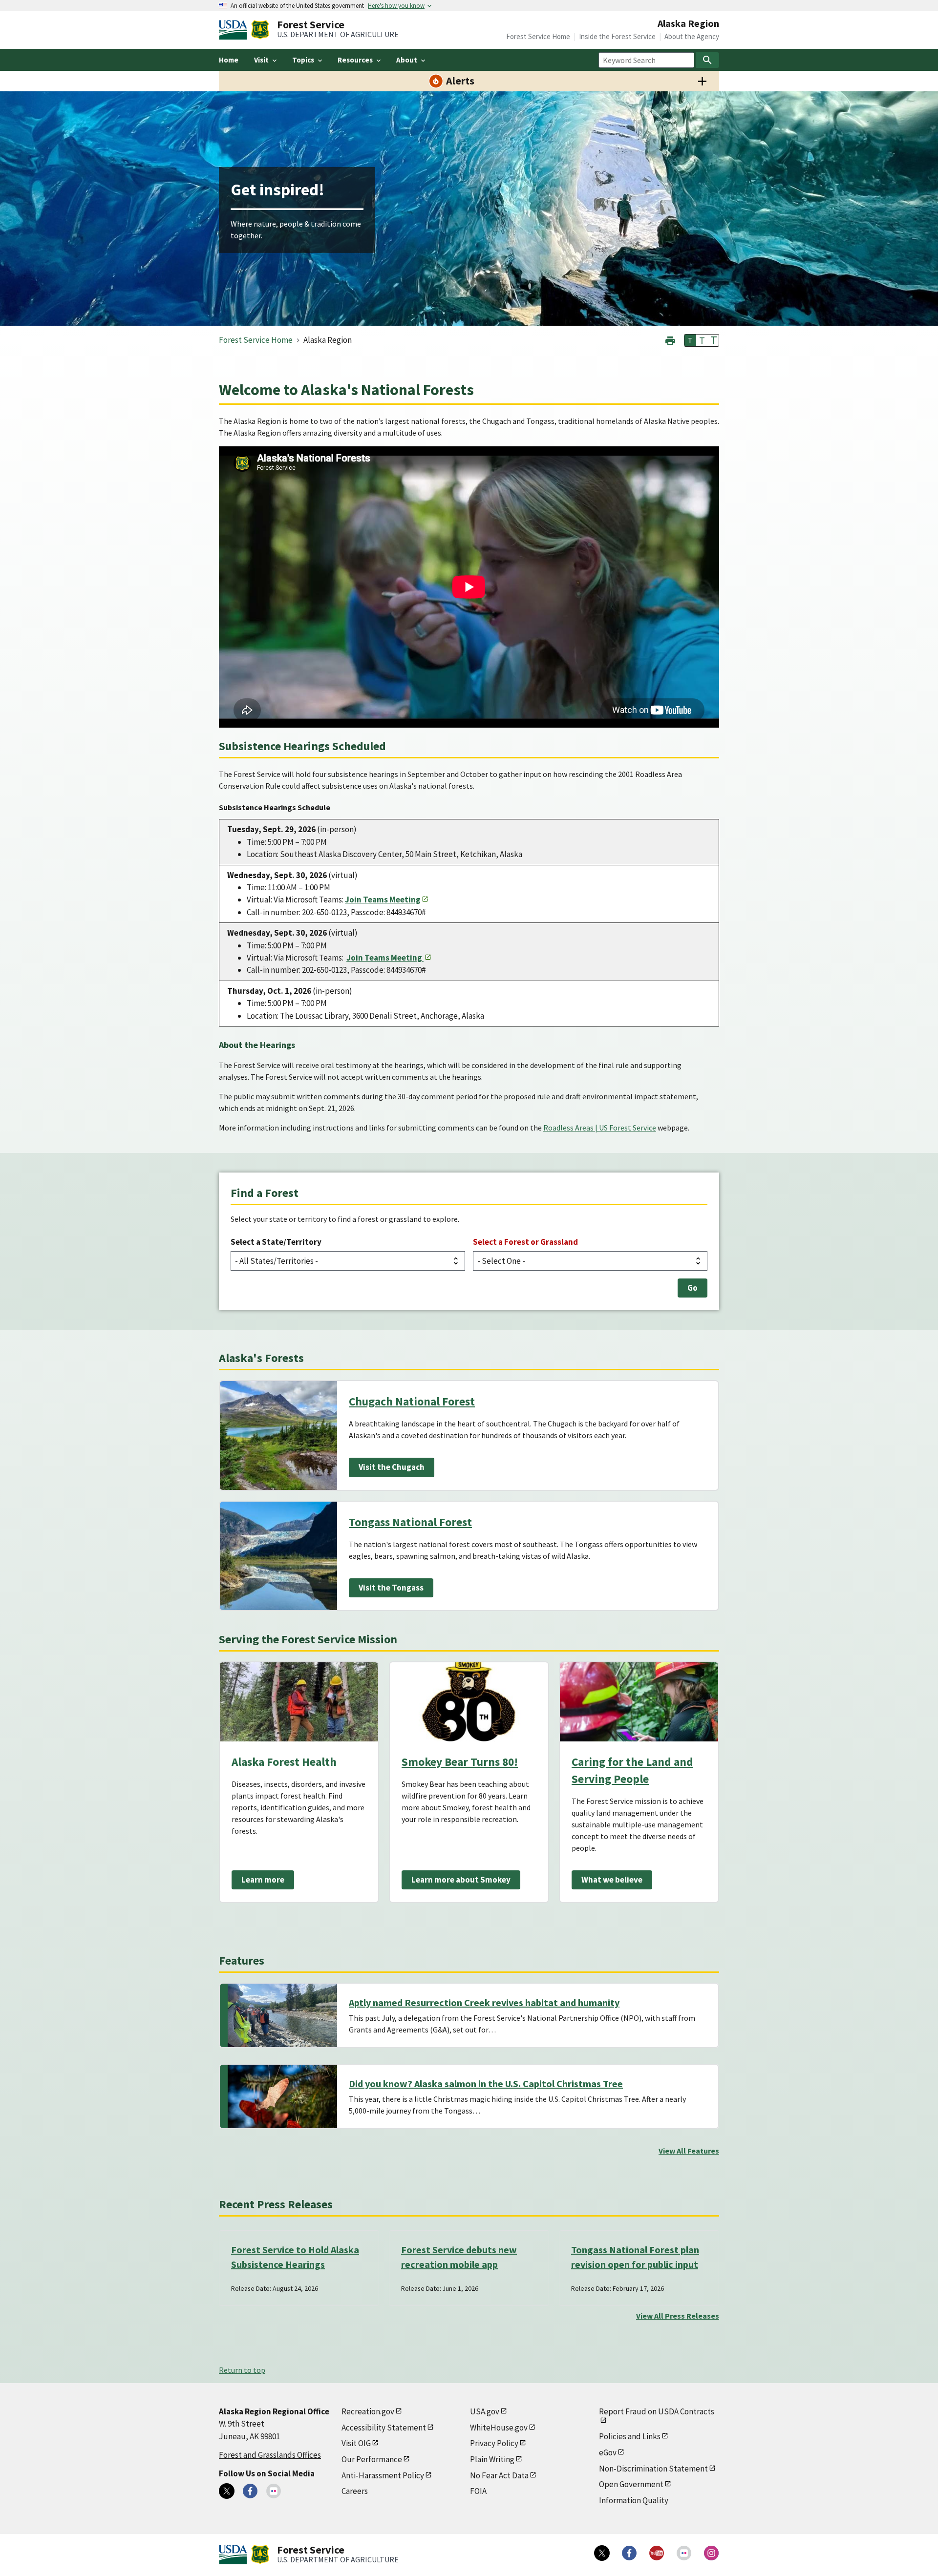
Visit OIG (356, 2443)
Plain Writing (492, 2459)
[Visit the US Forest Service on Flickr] (684, 2553)
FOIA (478, 2491)
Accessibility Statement (384, 2428)
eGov (608, 2452)
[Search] (707, 60)
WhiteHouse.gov (499, 2428)
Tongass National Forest (410, 1522)
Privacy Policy (494, 2443)
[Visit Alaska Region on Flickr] (274, 2491)
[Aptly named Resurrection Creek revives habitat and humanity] (282, 2015)
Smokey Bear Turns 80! (460, 1762)
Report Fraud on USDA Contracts (657, 2411)
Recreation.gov (368, 2411)
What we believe (612, 1880)
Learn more (263, 1880)
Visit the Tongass (391, 1588)
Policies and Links (630, 2436)
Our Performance (372, 2459)
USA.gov (485, 2411)
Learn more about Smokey (461, 1880)
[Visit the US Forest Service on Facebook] (629, 2553)
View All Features (689, 2151)
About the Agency (692, 36)
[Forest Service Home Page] (260, 30)
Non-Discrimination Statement (653, 2469)
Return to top (242, 2370)
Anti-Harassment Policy (383, 2475)
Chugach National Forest (412, 1401)
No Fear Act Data (499, 2475)
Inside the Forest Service (617, 36)
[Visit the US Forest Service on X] (602, 2553)
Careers (355, 2491)
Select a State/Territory (276, 1242)
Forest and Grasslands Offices (270, 2455)
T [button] (690, 340)
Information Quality (634, 2500)
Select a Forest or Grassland (525, 1242)
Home (229, 60)
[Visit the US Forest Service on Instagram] (711, 2553)
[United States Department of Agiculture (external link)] (235, 30)
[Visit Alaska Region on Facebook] (250, 2491)
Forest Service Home (538, 36)
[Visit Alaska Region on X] (227, 2491)
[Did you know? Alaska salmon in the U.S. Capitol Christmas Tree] (282, 2096)
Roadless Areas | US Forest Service (600, 1128)
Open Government (631, 2484)
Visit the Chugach (392, 1467)
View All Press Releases (678, 2316)
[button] (670, 340)
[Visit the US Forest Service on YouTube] (657, 2553)
